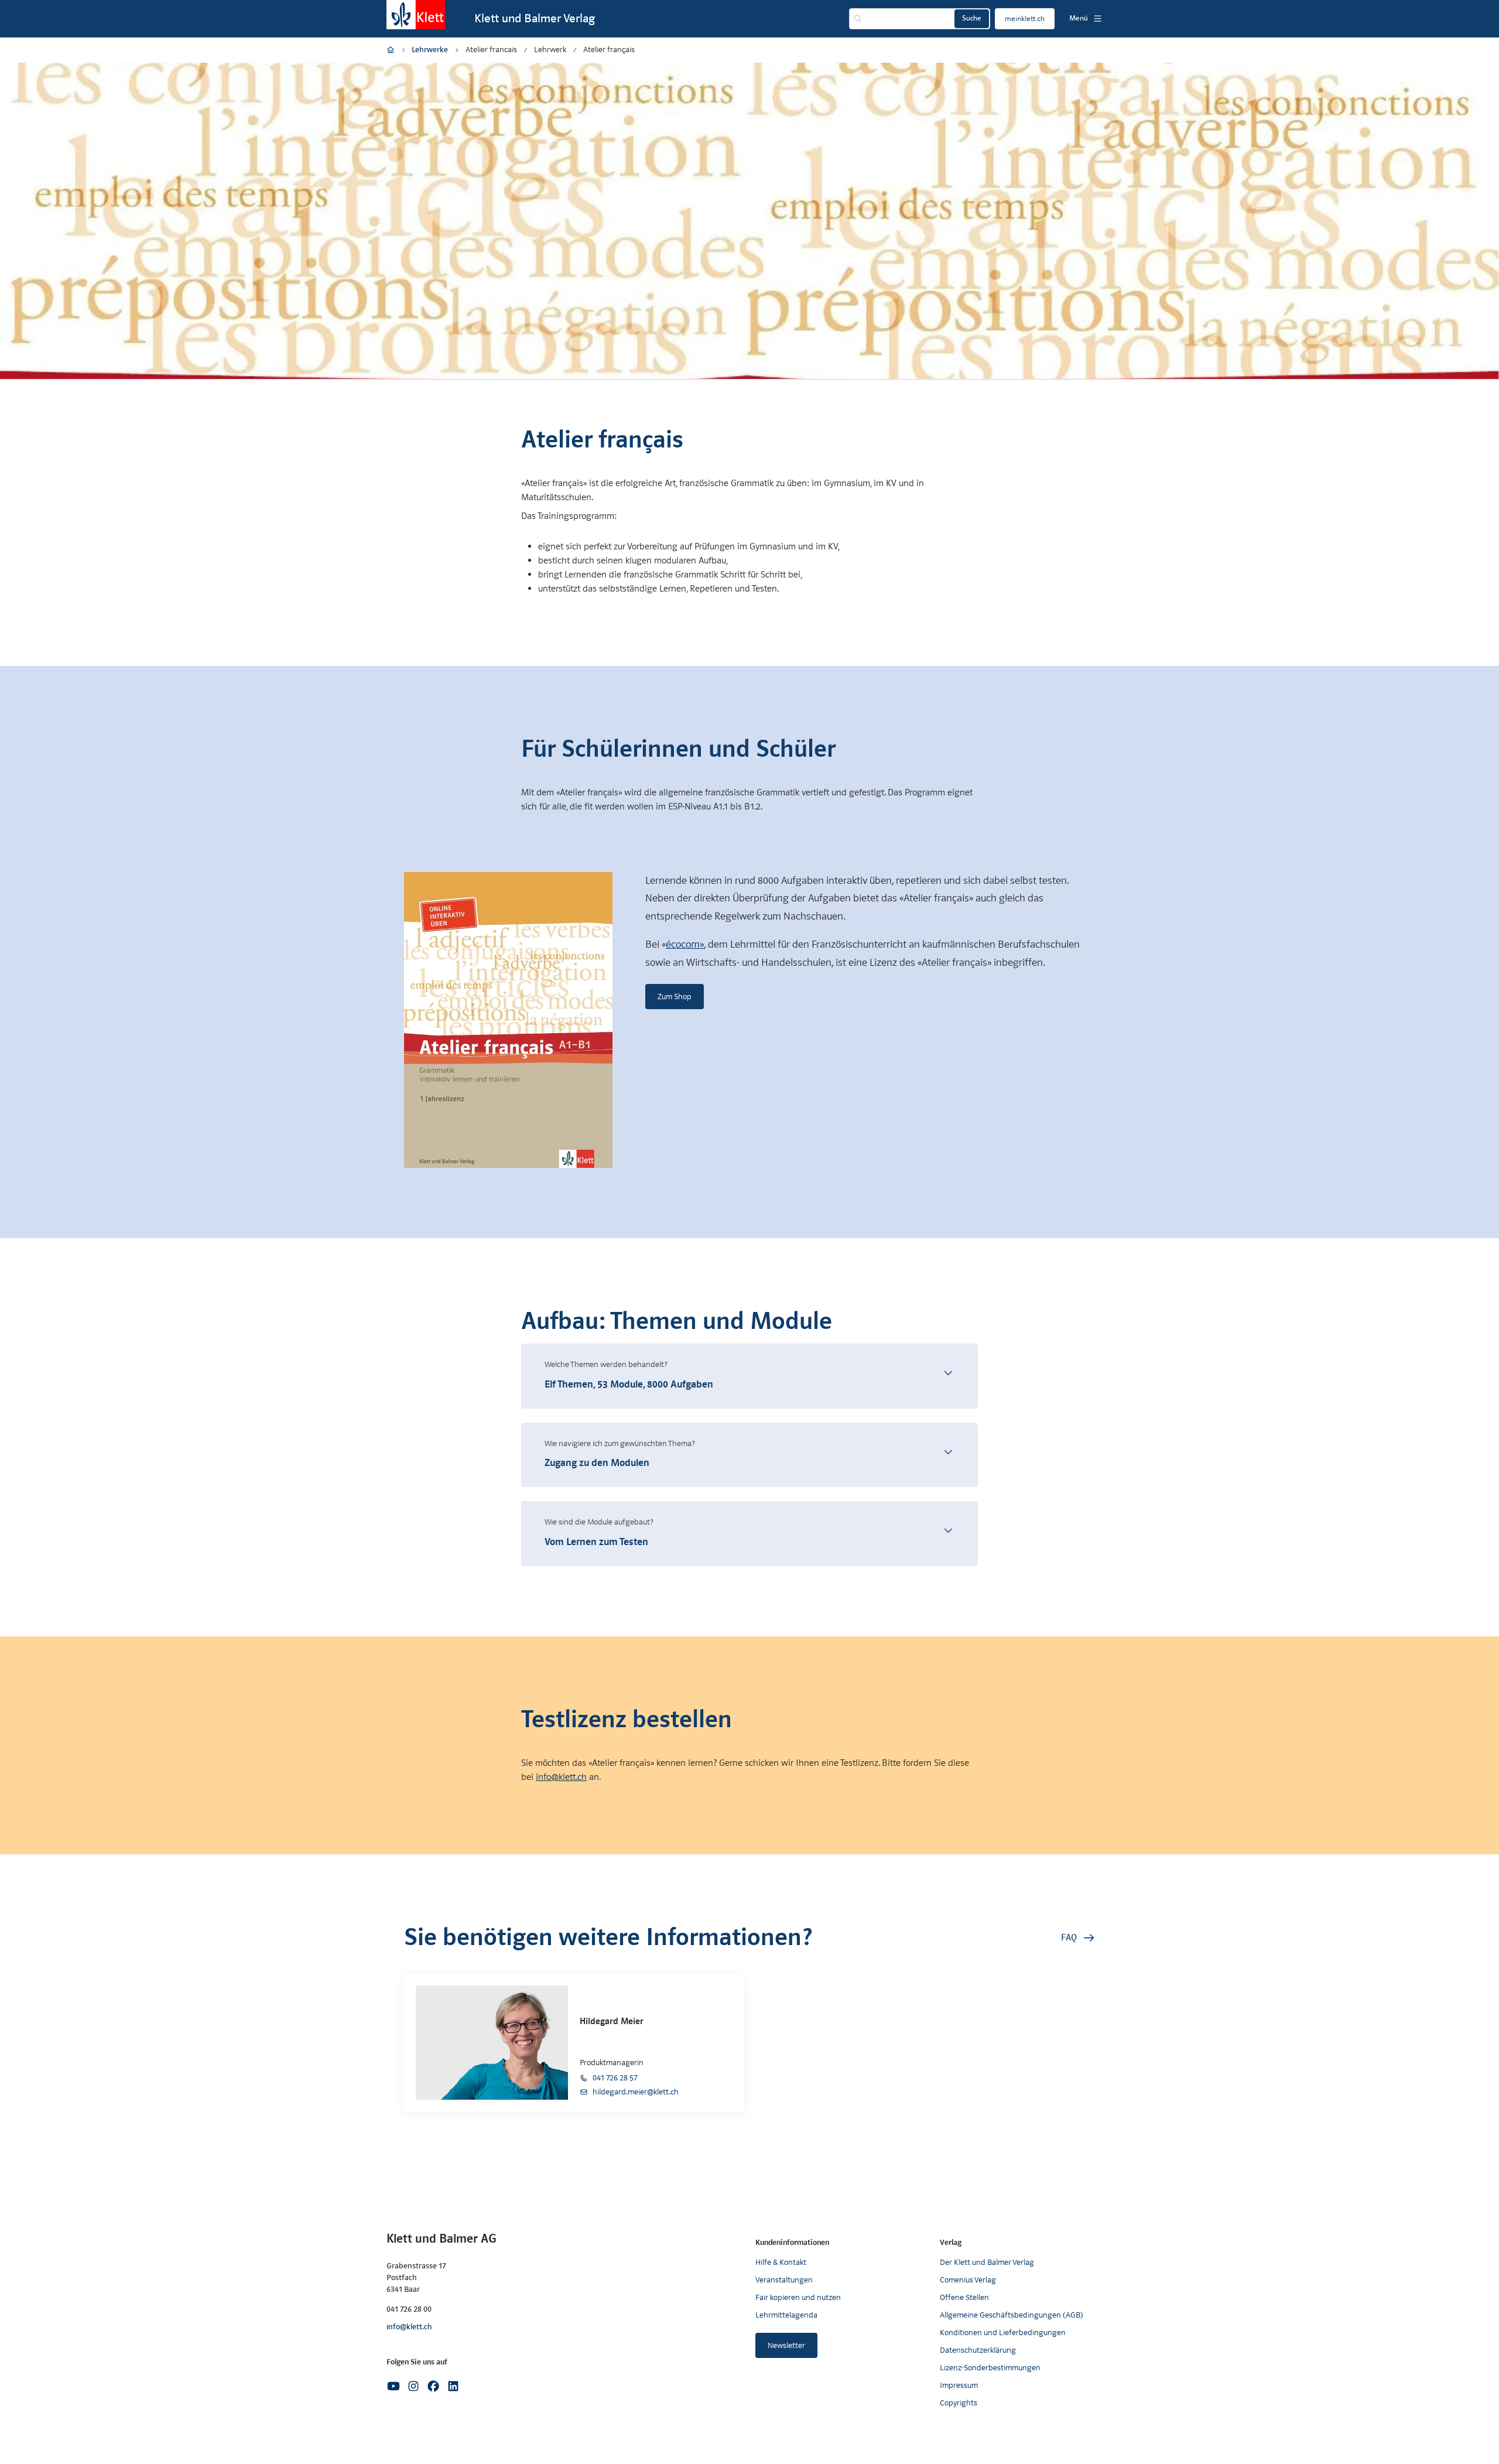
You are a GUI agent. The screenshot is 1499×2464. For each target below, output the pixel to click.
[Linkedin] (453, 2385)
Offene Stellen (964, 2297)
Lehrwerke (430, 49)
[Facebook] (433, 2385)
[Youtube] (393, 2385)
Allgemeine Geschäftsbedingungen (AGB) (1012, 2315)
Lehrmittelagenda (786, 2315)
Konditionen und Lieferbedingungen (1003, 2333)
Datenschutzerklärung (978, 2350)
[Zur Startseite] (416, 15)
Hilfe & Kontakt (781, 2262)
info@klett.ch (561, 1777)
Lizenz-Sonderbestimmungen (990, 2368)
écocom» (685, 944)
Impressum (959, 2385)
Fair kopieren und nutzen (798, 2297)
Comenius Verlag (968, 2280)
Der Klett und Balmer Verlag (987, 2262)
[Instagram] (413, 2385)
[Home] (391, 50)
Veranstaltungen (784, 2280)
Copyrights (959, 2403)
